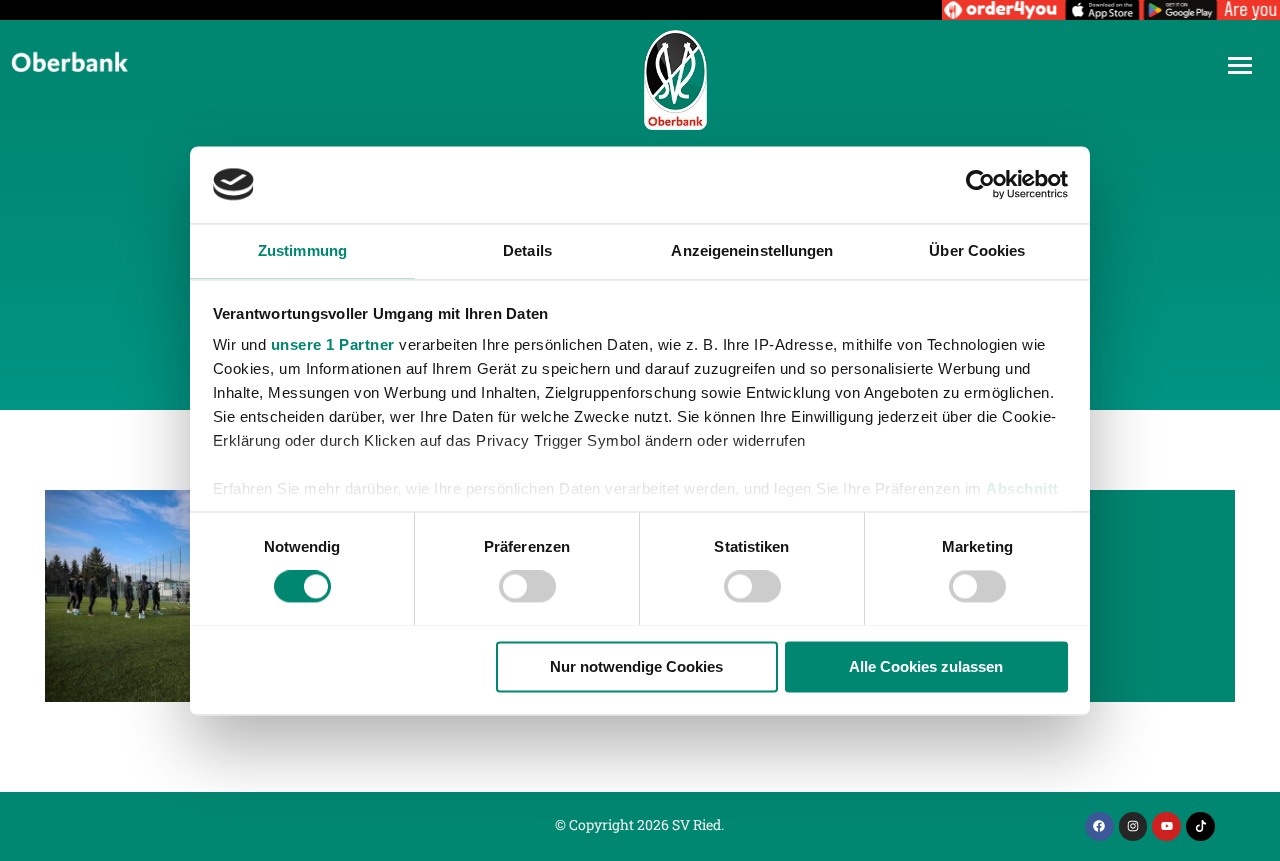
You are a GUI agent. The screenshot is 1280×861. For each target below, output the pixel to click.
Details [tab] (527, 250)
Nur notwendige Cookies (636, 666)
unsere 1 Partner (333, 345)
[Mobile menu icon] (1240, 65)
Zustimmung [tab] (302, 250)
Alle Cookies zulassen (926, 666)
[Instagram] (1133, 826)
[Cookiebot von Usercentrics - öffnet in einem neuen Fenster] (980, 184)
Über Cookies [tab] (977, 250)
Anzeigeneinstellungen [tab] (752, 250)
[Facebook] (1099, 826)
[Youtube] (1166, 826)
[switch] (527, 586)
